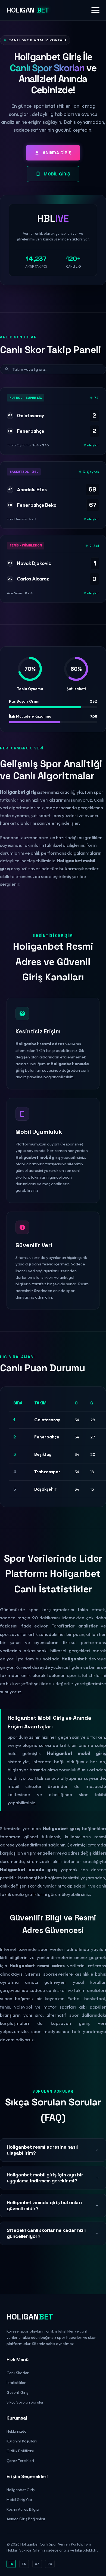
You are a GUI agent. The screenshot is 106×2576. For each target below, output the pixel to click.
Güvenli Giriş (17, 2392)
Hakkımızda (16, 2431)
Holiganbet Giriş (21, 2490)
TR (11, 2564)
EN (24, 2564)
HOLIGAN (28, 10)
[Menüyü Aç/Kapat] (95, 10)
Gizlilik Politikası (20, 2451)
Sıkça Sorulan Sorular (25, 2402)
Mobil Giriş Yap (19, 2500)
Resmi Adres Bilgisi (23, 2509)
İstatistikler (16, 2383)
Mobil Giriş (57, 174)
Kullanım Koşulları (22, 2441)
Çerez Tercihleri (20, 2461)
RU (50, 2564)
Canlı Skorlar (18, 2373)
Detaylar (91, 445)
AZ (37, 2564)
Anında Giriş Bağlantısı (26, 2519)
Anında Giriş (57, 153)
